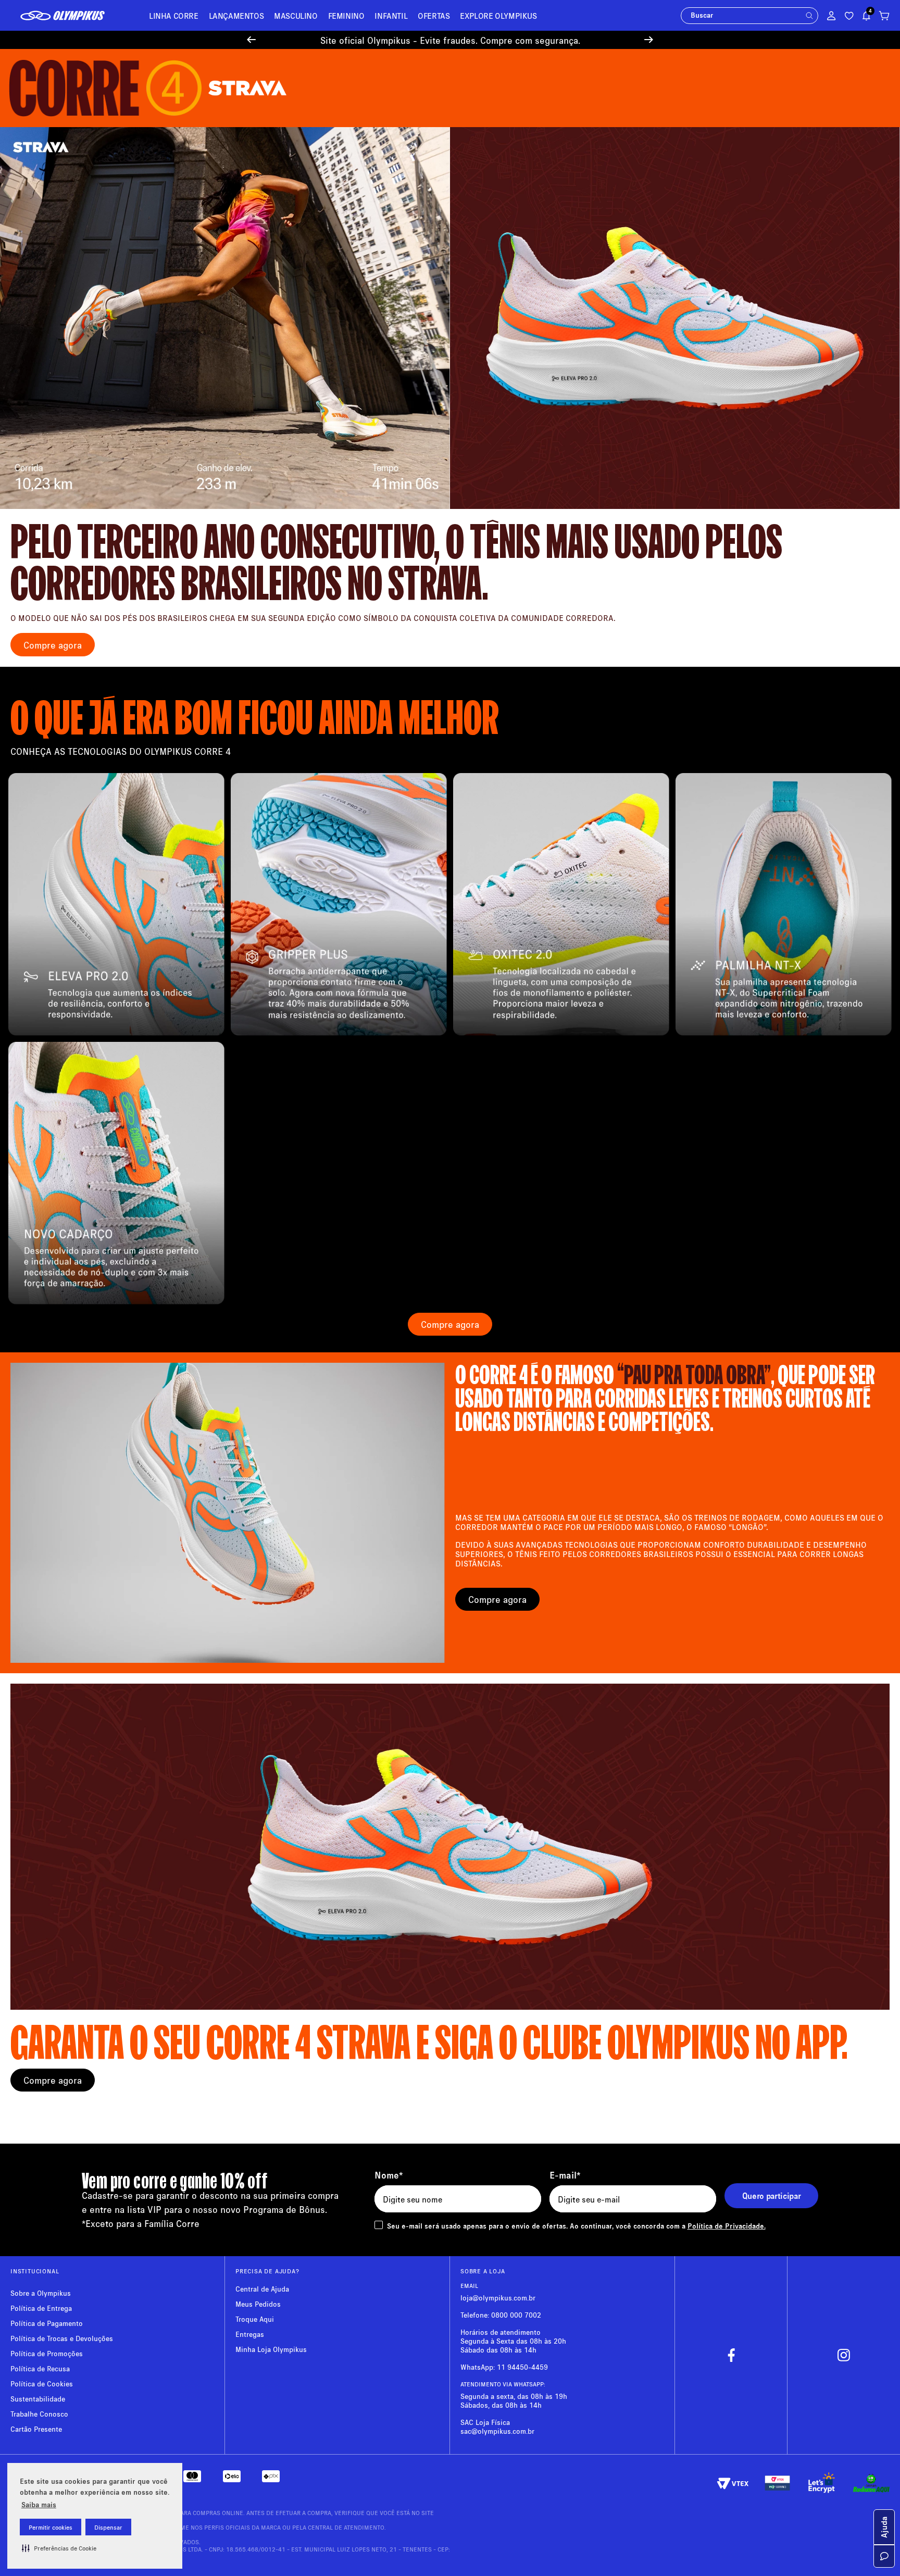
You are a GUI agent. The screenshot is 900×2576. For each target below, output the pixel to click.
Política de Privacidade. (727, 2227)
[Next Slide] (649, 41)
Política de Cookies (42, 2385)
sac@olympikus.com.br (497, 2432)
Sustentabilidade (38, 2400)
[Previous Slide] (251, 41)
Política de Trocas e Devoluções (62, 2340)
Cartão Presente (36, 2430)
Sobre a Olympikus (41, 2294)
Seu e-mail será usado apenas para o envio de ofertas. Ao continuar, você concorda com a (576, 2227)
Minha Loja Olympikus (271, 2351)
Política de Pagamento (47, 2325)
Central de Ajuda (262, 2290)
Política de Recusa (40, 2370)
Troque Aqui (255, 2320)
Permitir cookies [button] (51, 2527)
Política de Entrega (41, 2310)
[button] (59, 2548)
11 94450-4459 (522, 2368)
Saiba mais (39, 2504)
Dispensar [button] (108, 2527)
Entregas (250, 2336)
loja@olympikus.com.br (498, 2299)
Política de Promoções (47, 2355)
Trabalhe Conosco (39, 2415)
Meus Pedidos (258, 2305)
